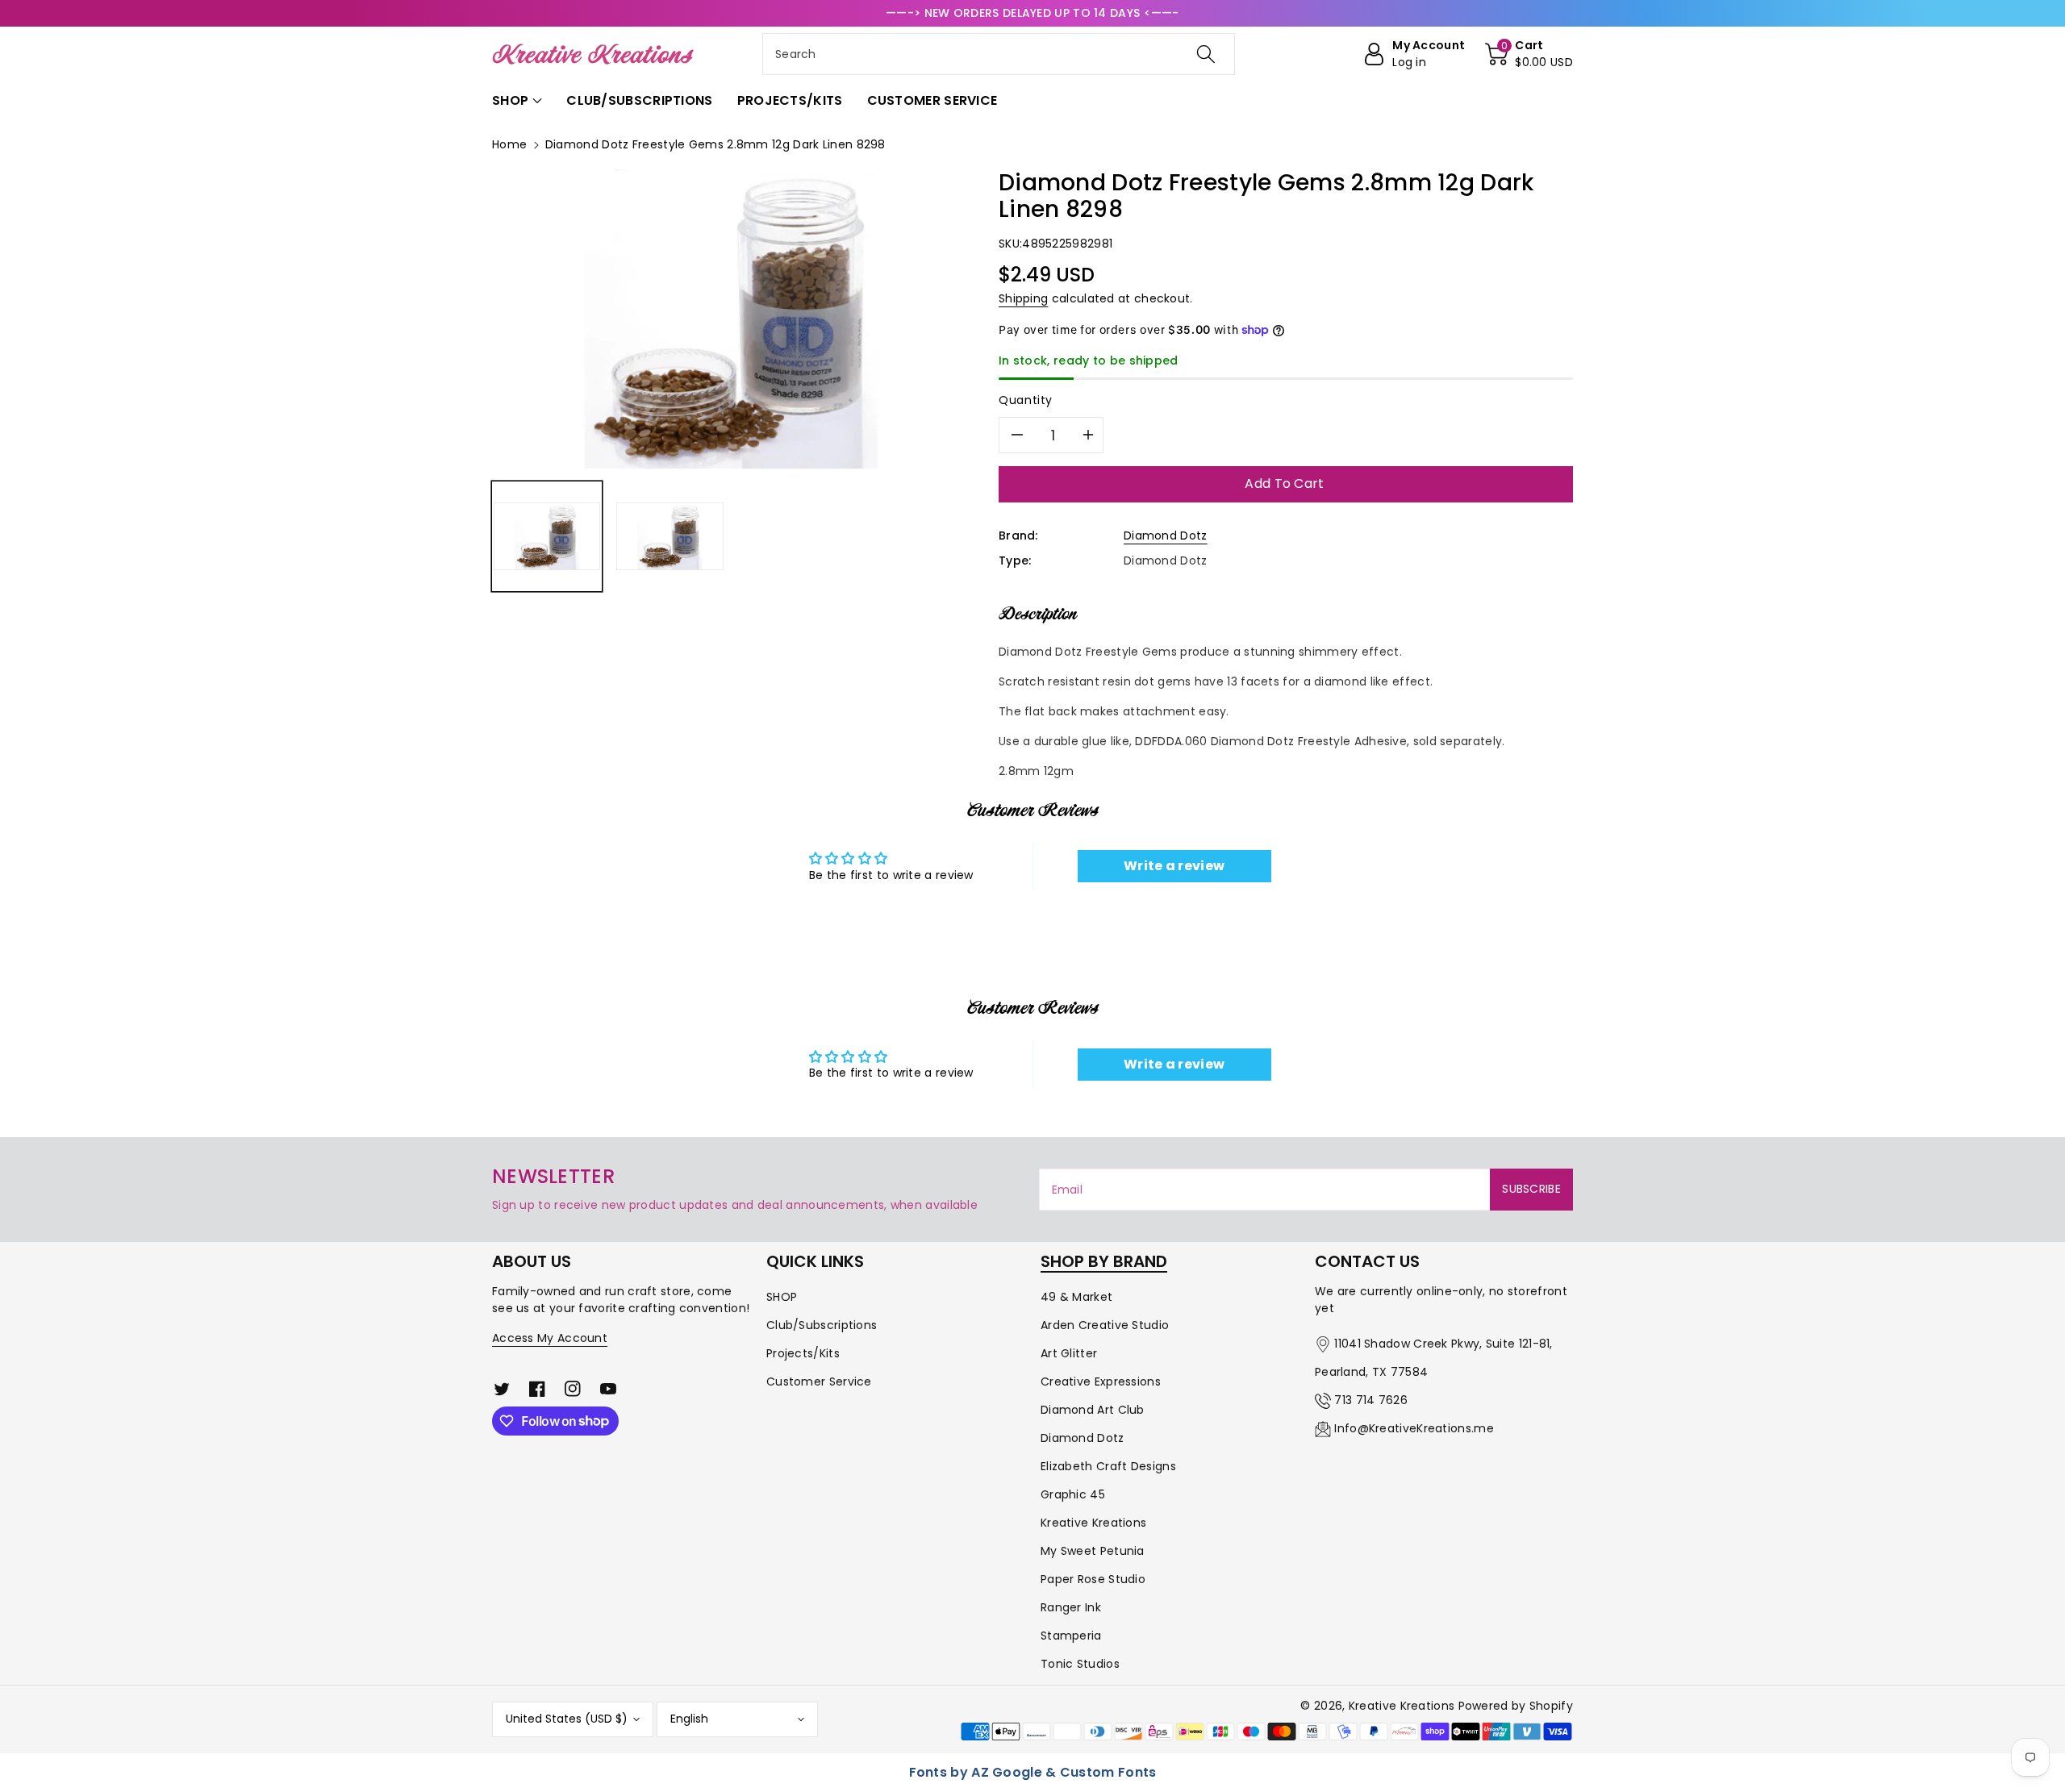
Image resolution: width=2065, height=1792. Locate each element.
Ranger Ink (1071, 1607)
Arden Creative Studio (1105, 1325)
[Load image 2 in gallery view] (670, 536)
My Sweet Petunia (1093, 1551)
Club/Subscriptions (822, 1325)
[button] (1529, 54)
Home (509, 144)
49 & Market (1076, 1297)
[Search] (1206, 54)
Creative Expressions (1101, 1382)
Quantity (1026, 400)
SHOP (782, 1297)
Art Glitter (1069, 1353)
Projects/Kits (803, 1353)
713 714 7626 (1371, 1400)
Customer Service (819, 1382)
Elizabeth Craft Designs (1108, 1466)
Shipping (1023, 298)
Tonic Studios (1080, 1664)
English (689, 1719)
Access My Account (550, 1338)
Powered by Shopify (1516, 1706)
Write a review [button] (1174, 866)
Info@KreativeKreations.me (1414, 1428)
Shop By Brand (1104, 1261)
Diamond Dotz (1166, 536)
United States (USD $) (567, 1719)
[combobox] (999, 54)
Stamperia (1071, 1636)
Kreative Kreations (1093, 1523)
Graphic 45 (1073, 1494)
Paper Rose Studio (1093, 1579)
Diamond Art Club (1093, 1410)
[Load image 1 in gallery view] (547, 536)
